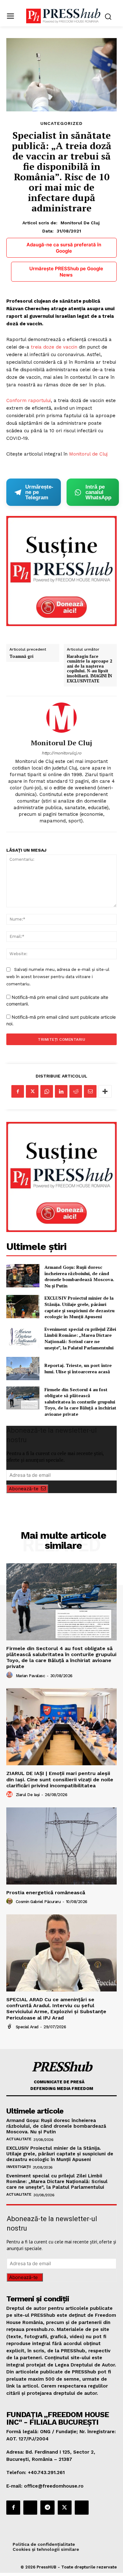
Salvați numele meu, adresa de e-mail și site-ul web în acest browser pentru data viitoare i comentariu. (58, 977)
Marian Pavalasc (30, 1676)
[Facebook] (18, 1091)
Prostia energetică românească (46, 1893)
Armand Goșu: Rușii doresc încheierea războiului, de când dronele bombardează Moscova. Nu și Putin (79, 1276)
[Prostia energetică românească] (61, 1846)
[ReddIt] (76, 1091)
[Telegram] (47, 2507)
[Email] (90, 1091)
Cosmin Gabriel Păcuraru (38, 1902)
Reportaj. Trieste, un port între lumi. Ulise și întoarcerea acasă (78, 1368)
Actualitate (19, 2139)
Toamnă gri (21, 657)
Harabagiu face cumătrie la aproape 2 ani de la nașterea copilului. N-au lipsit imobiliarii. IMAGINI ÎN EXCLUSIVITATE (89, 669)
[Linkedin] (61, 1091)
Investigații (18, 2167)
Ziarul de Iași (28, 1795)
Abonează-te (24, 1489)
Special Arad (27, 2027)
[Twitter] (32, 1091)
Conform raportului (29, 400)
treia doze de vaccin (54, 347)
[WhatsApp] (47, 1091)
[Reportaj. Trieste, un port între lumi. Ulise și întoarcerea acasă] (23, 1369)
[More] (105, 1091)
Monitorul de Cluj (80, 223)
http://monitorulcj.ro (61, 753)
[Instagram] (30, 2507)
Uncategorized (61, 123)
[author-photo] (10, 1675)
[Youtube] (82, 2507)
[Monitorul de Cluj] (61, 718)
